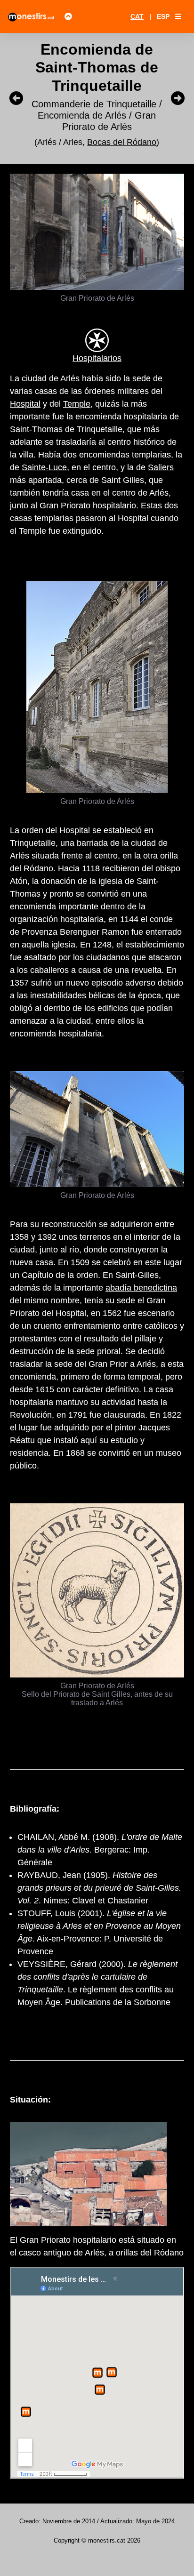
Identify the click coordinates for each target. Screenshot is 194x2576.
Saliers (161, 467)
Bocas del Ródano (122, 142)
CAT (137, 16)
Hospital (25, 404)
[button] (178, 16)
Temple (77, 404)
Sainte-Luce (44, 467)
